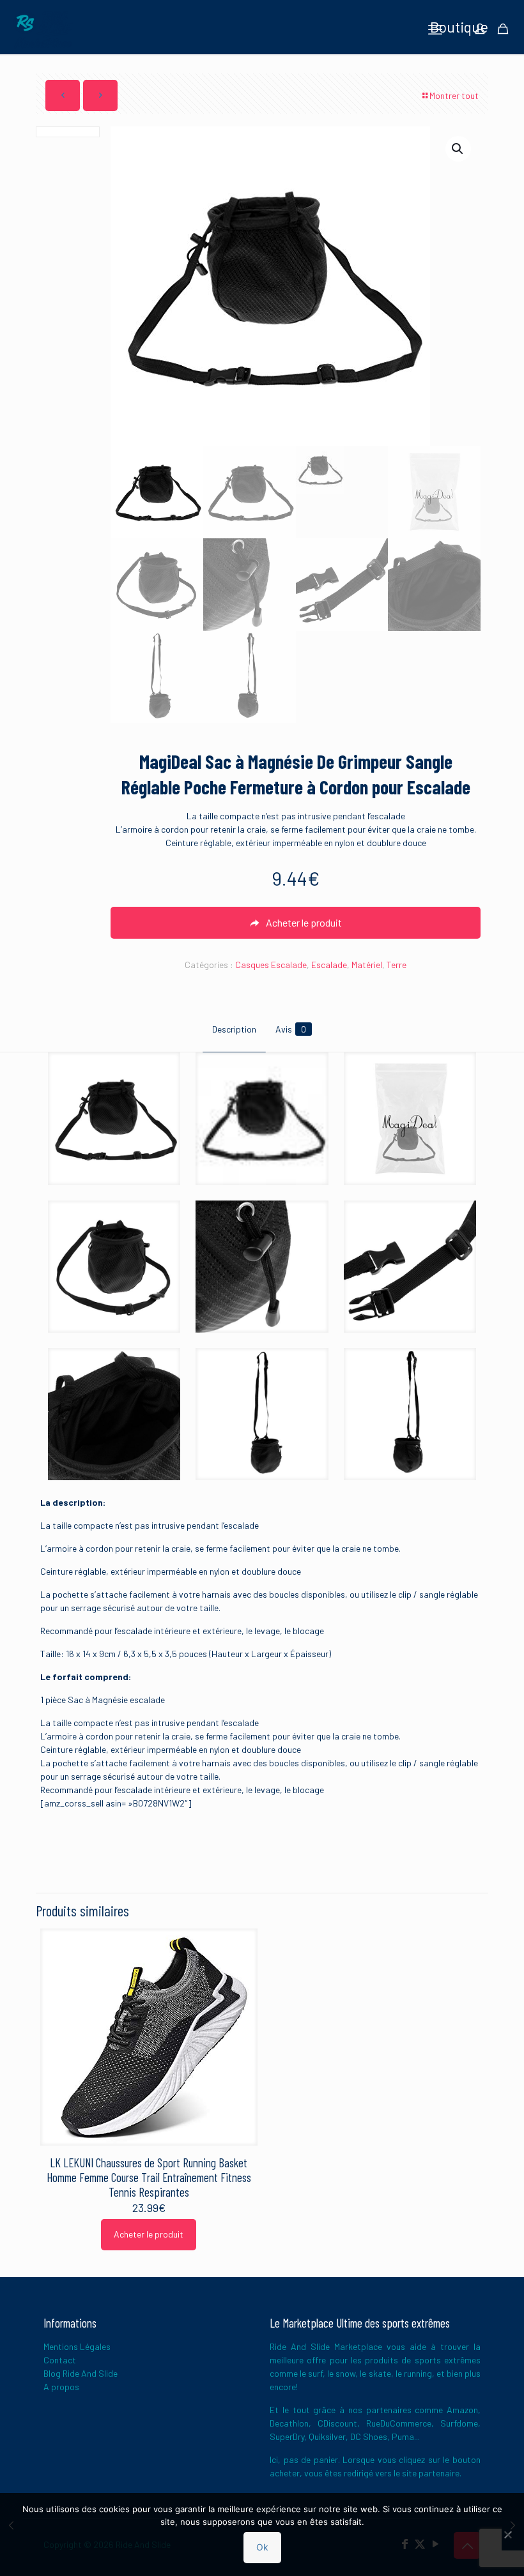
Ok (262, 2547)
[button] (458, 149)
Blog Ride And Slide (81, 2373)
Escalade (329, 965)
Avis (291, 1029)
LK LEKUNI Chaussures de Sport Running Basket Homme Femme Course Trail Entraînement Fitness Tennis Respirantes (149, 2177)
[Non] (508, 2534)
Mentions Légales (77, 2346)
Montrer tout (454, 95)
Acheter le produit (149, 2234)
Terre (397, 965)
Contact (60, 2360)
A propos (61, 2387)
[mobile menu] (435, 29)
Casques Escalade (271, 965)
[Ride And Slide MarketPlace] (43, 29)
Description (234, 1029)
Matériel (367, 965)
